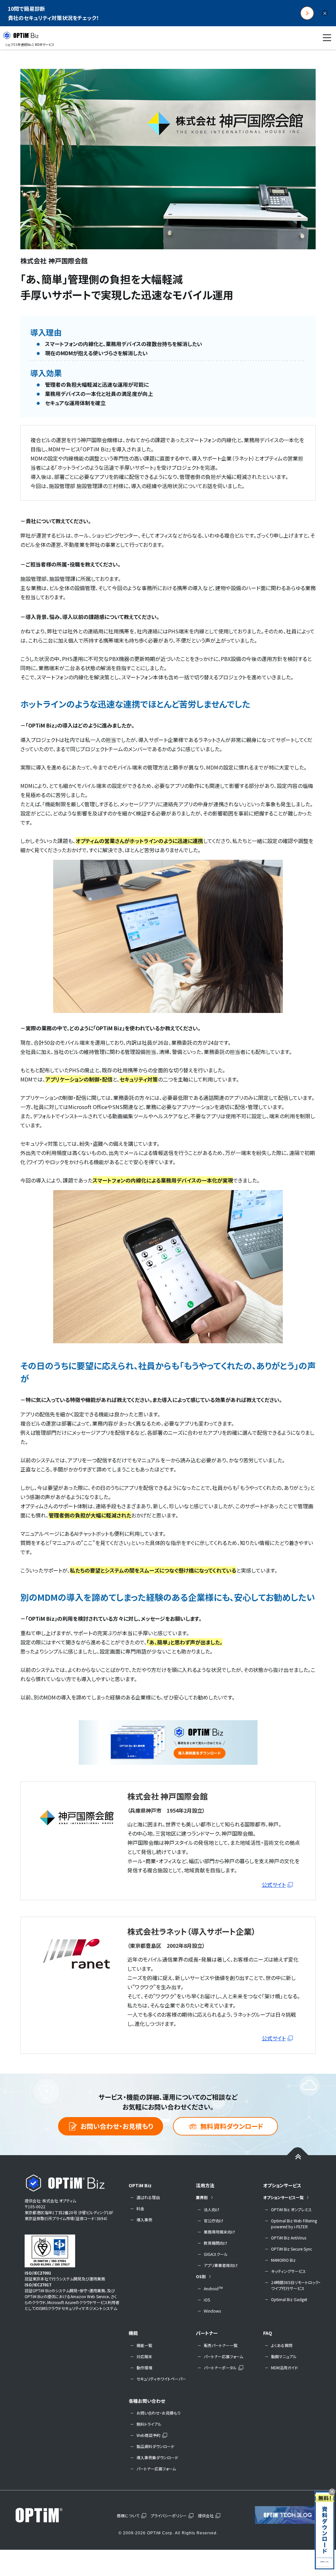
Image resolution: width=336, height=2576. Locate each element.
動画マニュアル (284, 2356)
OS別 (201, 2276)
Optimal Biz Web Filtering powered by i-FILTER (294, 2224)
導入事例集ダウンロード (157, 2457)
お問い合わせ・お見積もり (117, 2126)
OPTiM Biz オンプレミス (291, 2209)
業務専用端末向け (220, 2232)
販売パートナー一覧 (221, 2345)
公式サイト (274, 1885)
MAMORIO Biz (283, 2260)
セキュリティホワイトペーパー (161, 2379)
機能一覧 (144, 2345)
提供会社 (206, 2515)
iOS (207, 2300)
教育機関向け (216, 2243)
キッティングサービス (288, 2271)
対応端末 (144, 2356)
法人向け (212, 2209)
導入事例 (144, 2220)
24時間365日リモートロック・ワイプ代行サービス (296, 2285)
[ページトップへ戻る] (298, 2156)
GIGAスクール (216, 2254)
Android (213, 2288)
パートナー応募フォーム (223, 2356)
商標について (128, 2515)
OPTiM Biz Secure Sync (292, 2249)
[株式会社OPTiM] (48, 2515)
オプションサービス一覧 (283, 2197)
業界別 (202, 2197)
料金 (140, 2208)
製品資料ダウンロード (155, 2446)
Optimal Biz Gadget (289, 2299)
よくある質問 (282, 2345)
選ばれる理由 (148, 2197)
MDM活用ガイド (284, 2368)
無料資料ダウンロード (232, 2126)
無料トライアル (149, 2424)
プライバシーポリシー (169, 2515)
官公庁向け (214, 2221)
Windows (212, 2311)
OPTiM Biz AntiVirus (289, 2238)
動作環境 (144, 2368)
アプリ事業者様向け (221, 2265)
